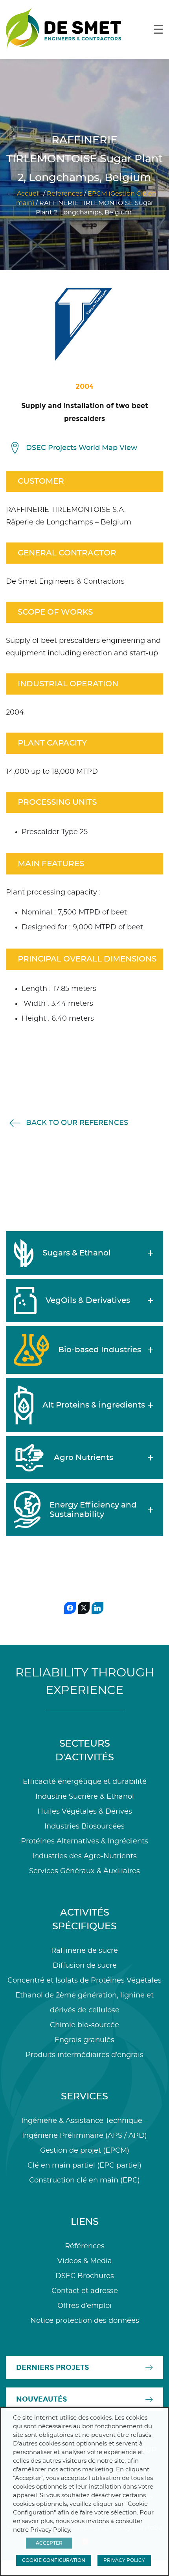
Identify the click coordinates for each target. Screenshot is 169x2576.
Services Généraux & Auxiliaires (84, 1871)
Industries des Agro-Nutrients (84, 1856)
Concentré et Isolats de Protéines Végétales (84, 1981)
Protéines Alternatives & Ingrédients (84, 1841)
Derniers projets (52, 2367)
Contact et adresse (85, 2291)
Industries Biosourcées (84, 1827)
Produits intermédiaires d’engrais (84, 2055)
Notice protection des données (85, 2321)
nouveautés (41, 2399)
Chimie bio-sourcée (84, 2025)
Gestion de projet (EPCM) (85, 2151)
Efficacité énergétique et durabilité (85, 1782)
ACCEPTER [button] (49, 2543)
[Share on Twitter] (84, 1608)
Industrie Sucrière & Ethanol (85, 1797)
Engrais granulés (84, 2040)
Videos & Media (85, 2261)
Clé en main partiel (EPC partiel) (84, 2166)
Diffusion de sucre (85, 1966)
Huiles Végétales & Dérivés (85, 1812)
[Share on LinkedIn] (97, 1608)
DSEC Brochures (85, 2276)
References (65, 194)
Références (85, 2246)
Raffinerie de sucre (84, 1951)
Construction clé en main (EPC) (84, 2181)
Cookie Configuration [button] (54, 2560)
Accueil (28, 194)
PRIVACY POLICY (124, 2560)
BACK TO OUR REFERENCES (77, 1123)
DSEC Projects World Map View (82, 448)
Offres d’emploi (84, 2306)
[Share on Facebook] (70, 1608)
